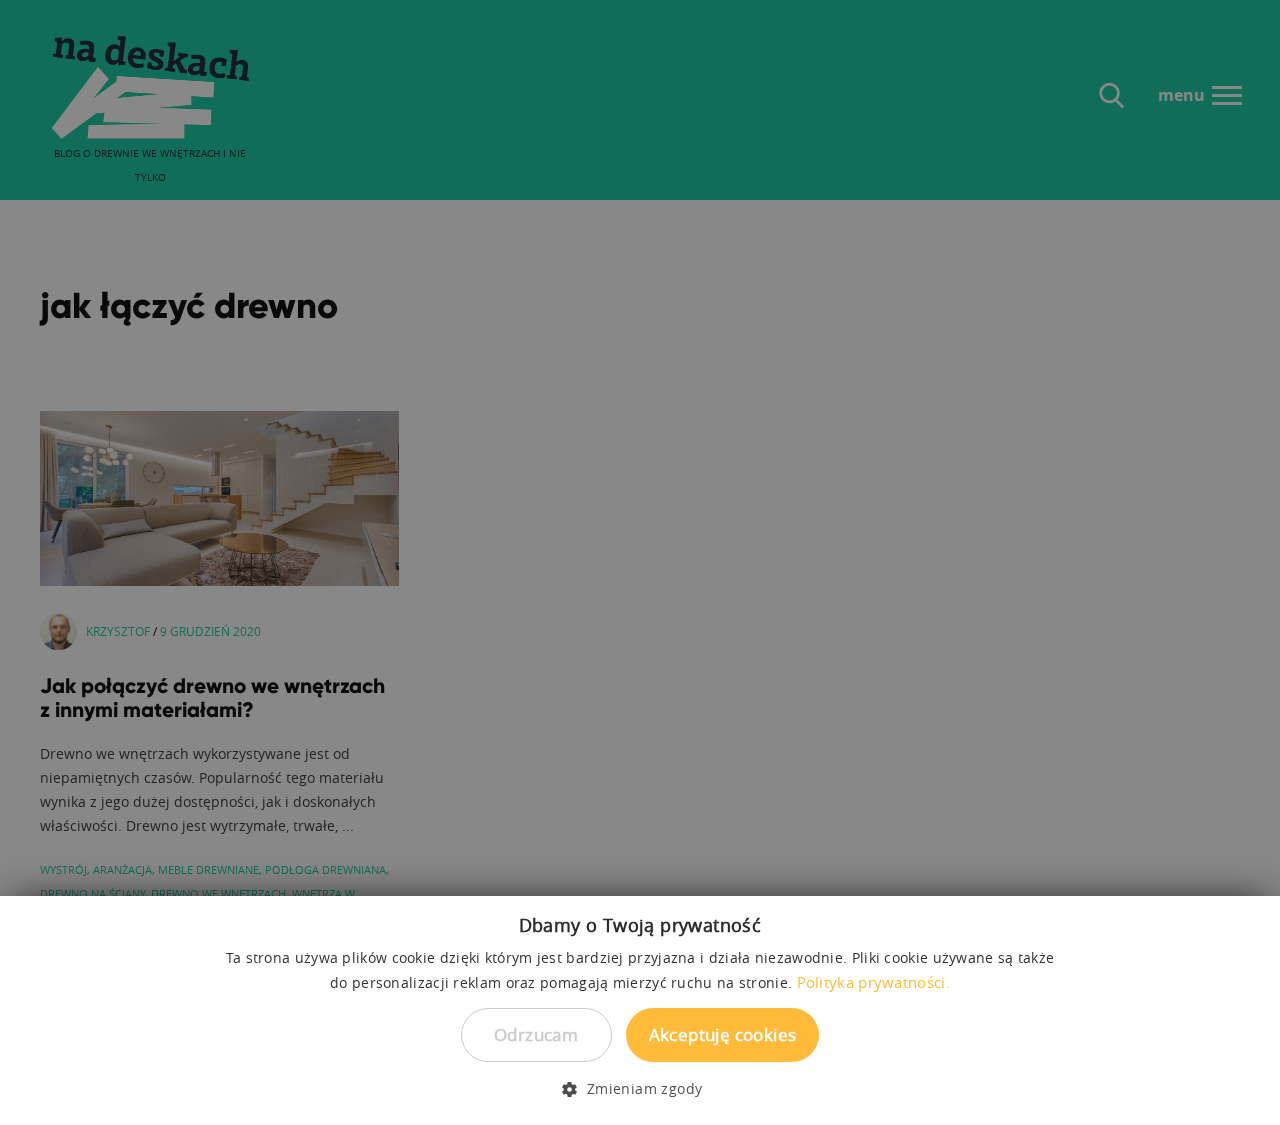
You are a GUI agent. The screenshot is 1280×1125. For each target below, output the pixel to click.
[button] (639, 1089)
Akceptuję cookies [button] (723, 1034)
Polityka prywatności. (873, 982)
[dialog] (640, 562)
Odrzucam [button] (536, 1034)
